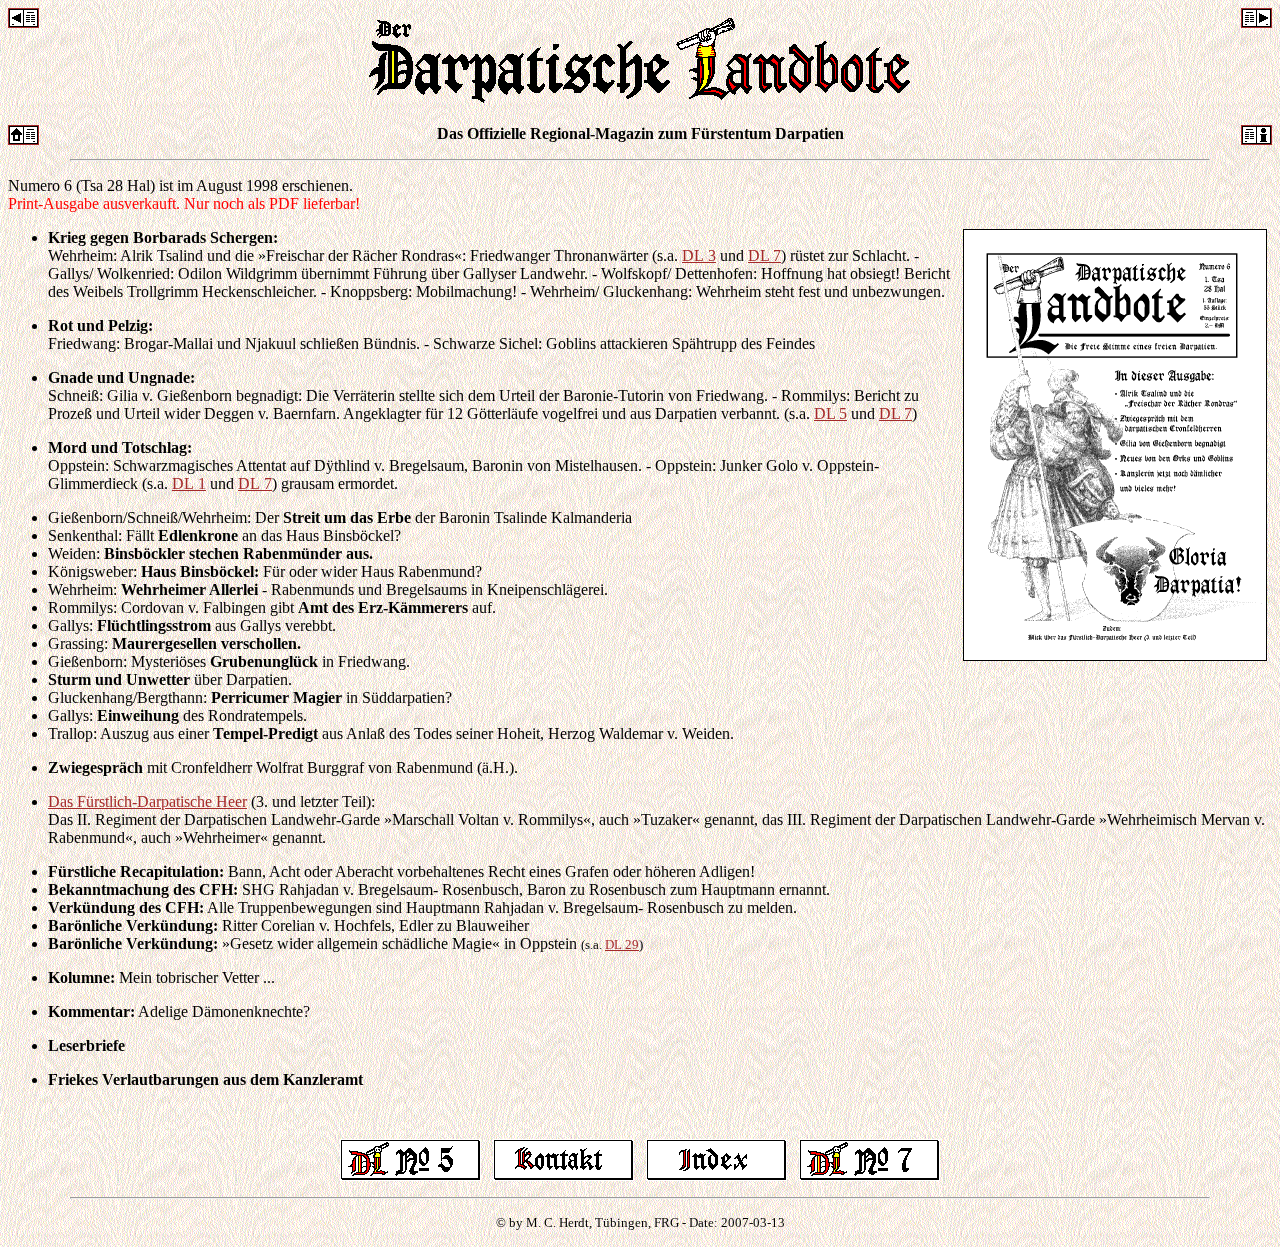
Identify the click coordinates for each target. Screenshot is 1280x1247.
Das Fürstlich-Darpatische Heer (147, 801)
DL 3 (699, 255)
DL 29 (622, 944)
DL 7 (764, 255)
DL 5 (830, 413)
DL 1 (189, 483)
